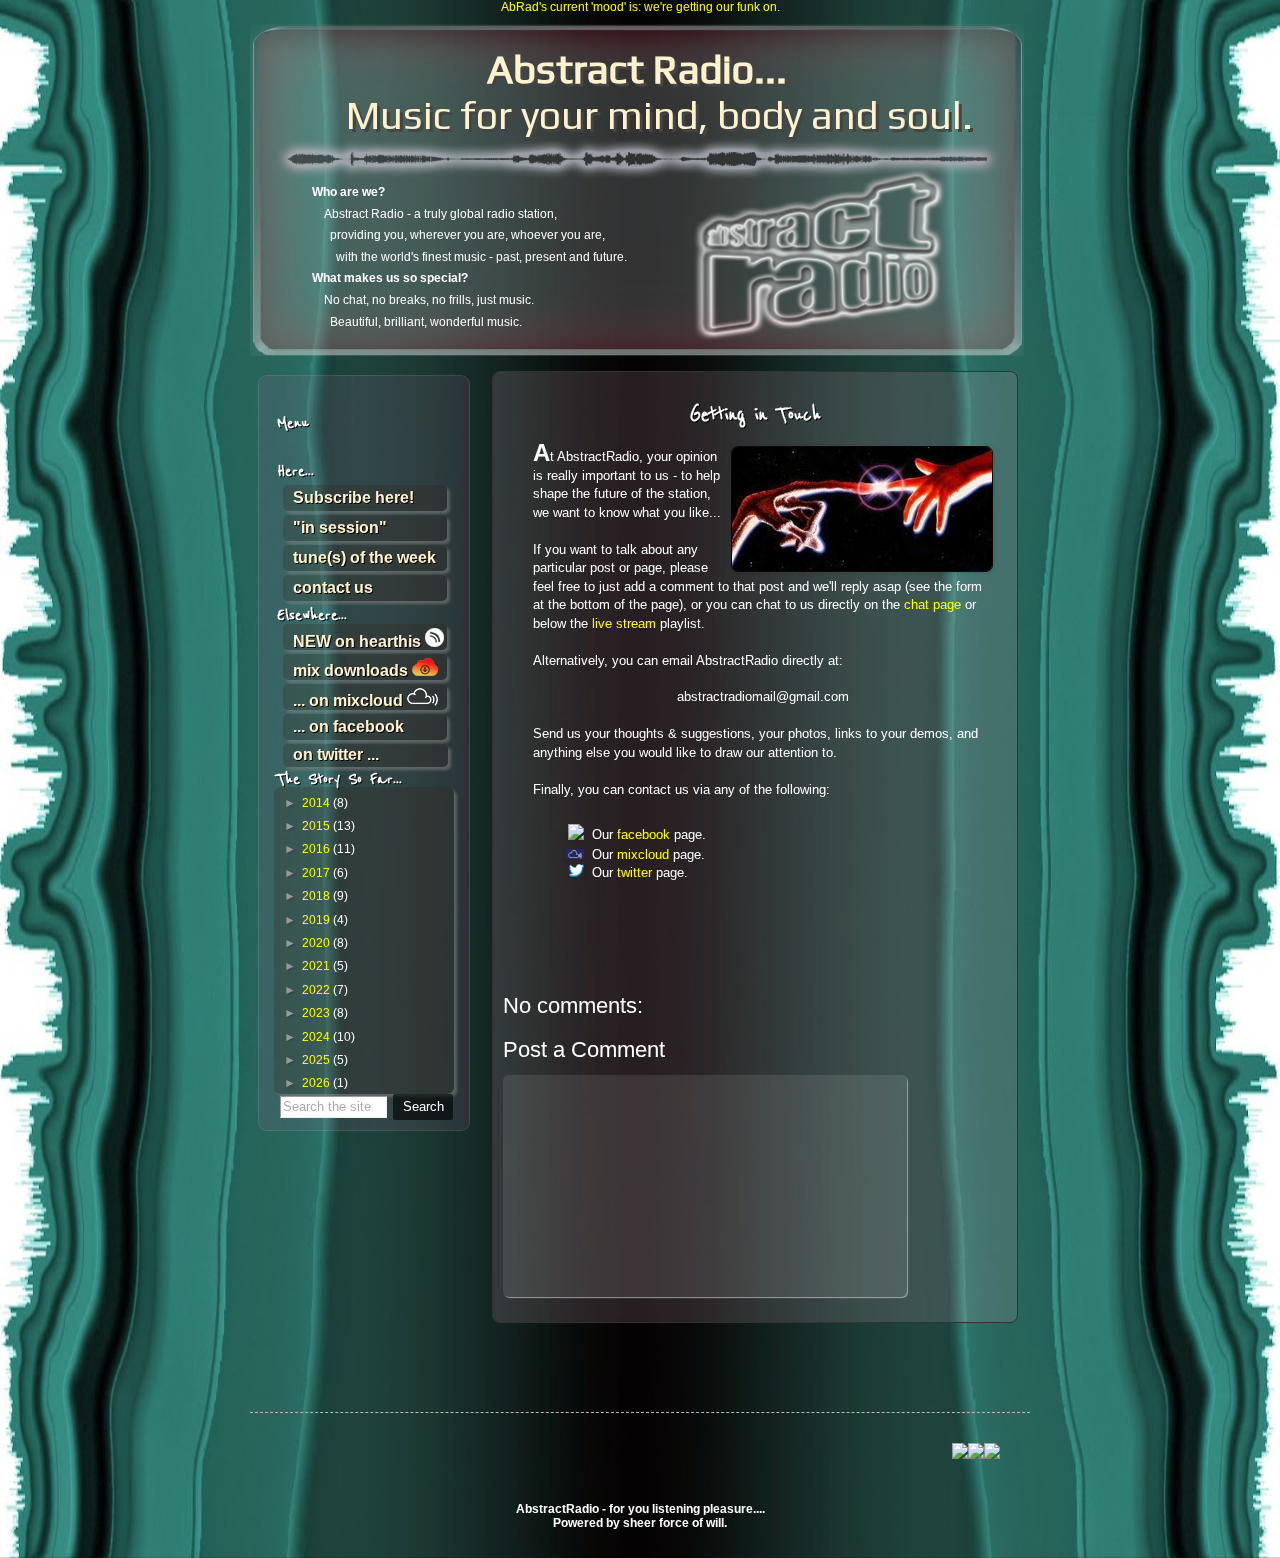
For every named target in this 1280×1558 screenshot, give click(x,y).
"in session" (340, 527)
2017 (316, 873)
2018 (316, 896)
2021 (316, 966)
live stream (624, 623)
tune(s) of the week (364, 557)
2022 (316, 990)
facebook (643, 834)
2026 (316, 1083)
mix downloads (352, 670)
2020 (316, 943)
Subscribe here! (353, 497)
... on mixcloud (350, 700)
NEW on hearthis (359, 640)
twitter (634, 872)
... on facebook (348, 726)
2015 (316, 826)
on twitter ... (336, 754)
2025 (316, 1060)
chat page (932, 604)
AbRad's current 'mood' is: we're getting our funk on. (640, 7)
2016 (316, 849)
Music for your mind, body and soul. (637, 92)
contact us (333, 587)
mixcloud (643, 854)
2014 (316, 803)
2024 (316, 1037)
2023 (316, 1013)
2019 (316, 920)
